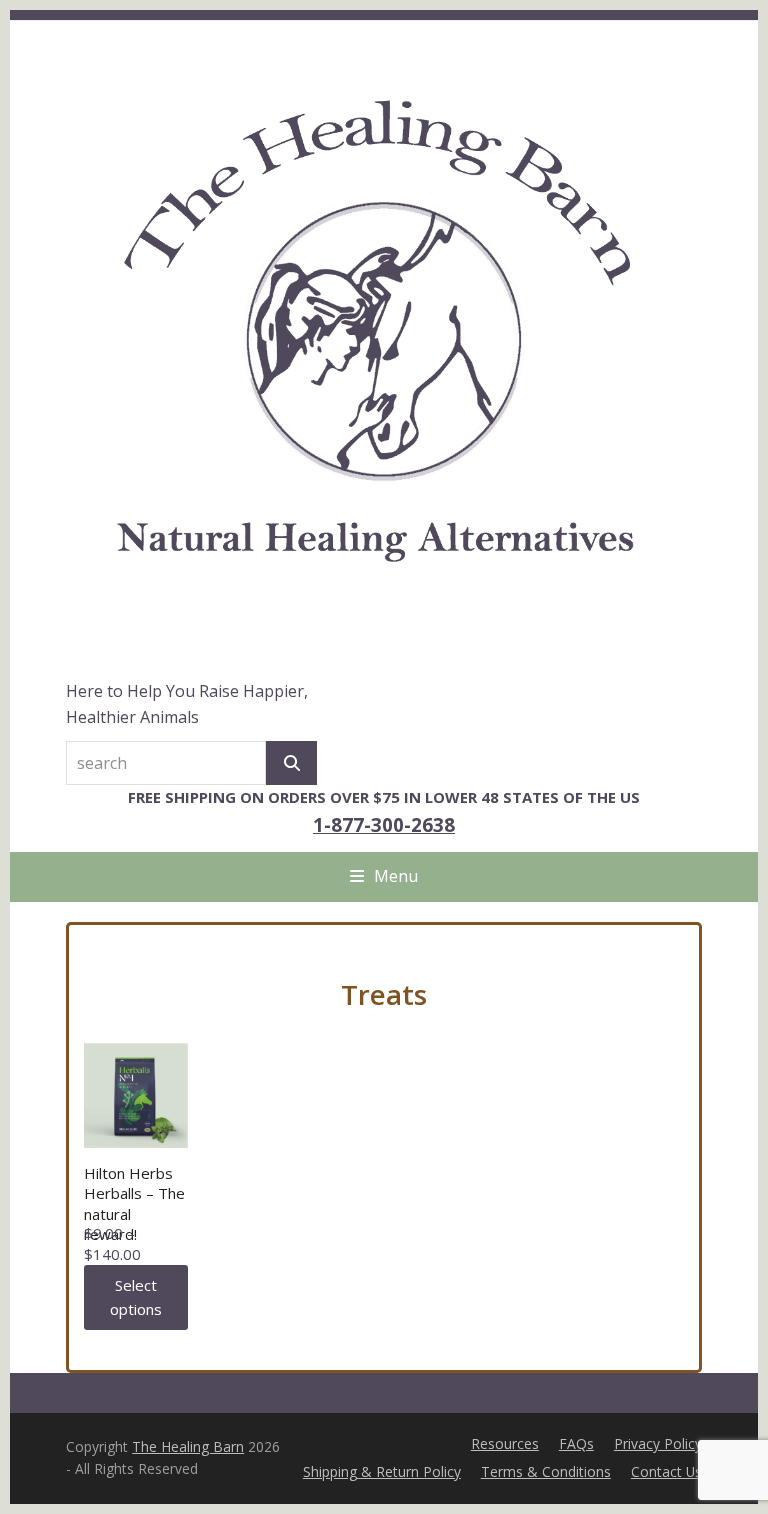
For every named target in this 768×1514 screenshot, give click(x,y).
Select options (136, 1297)
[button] (384, 876)
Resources (505, 1443)
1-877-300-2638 (384, 824)
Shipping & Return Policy (382, 1471)
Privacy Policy (658, 1443)
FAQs (576, 1443)
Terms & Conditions (546, 1471)
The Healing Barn (188, 1446)
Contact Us (666, 1471)
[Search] (291, 763)
